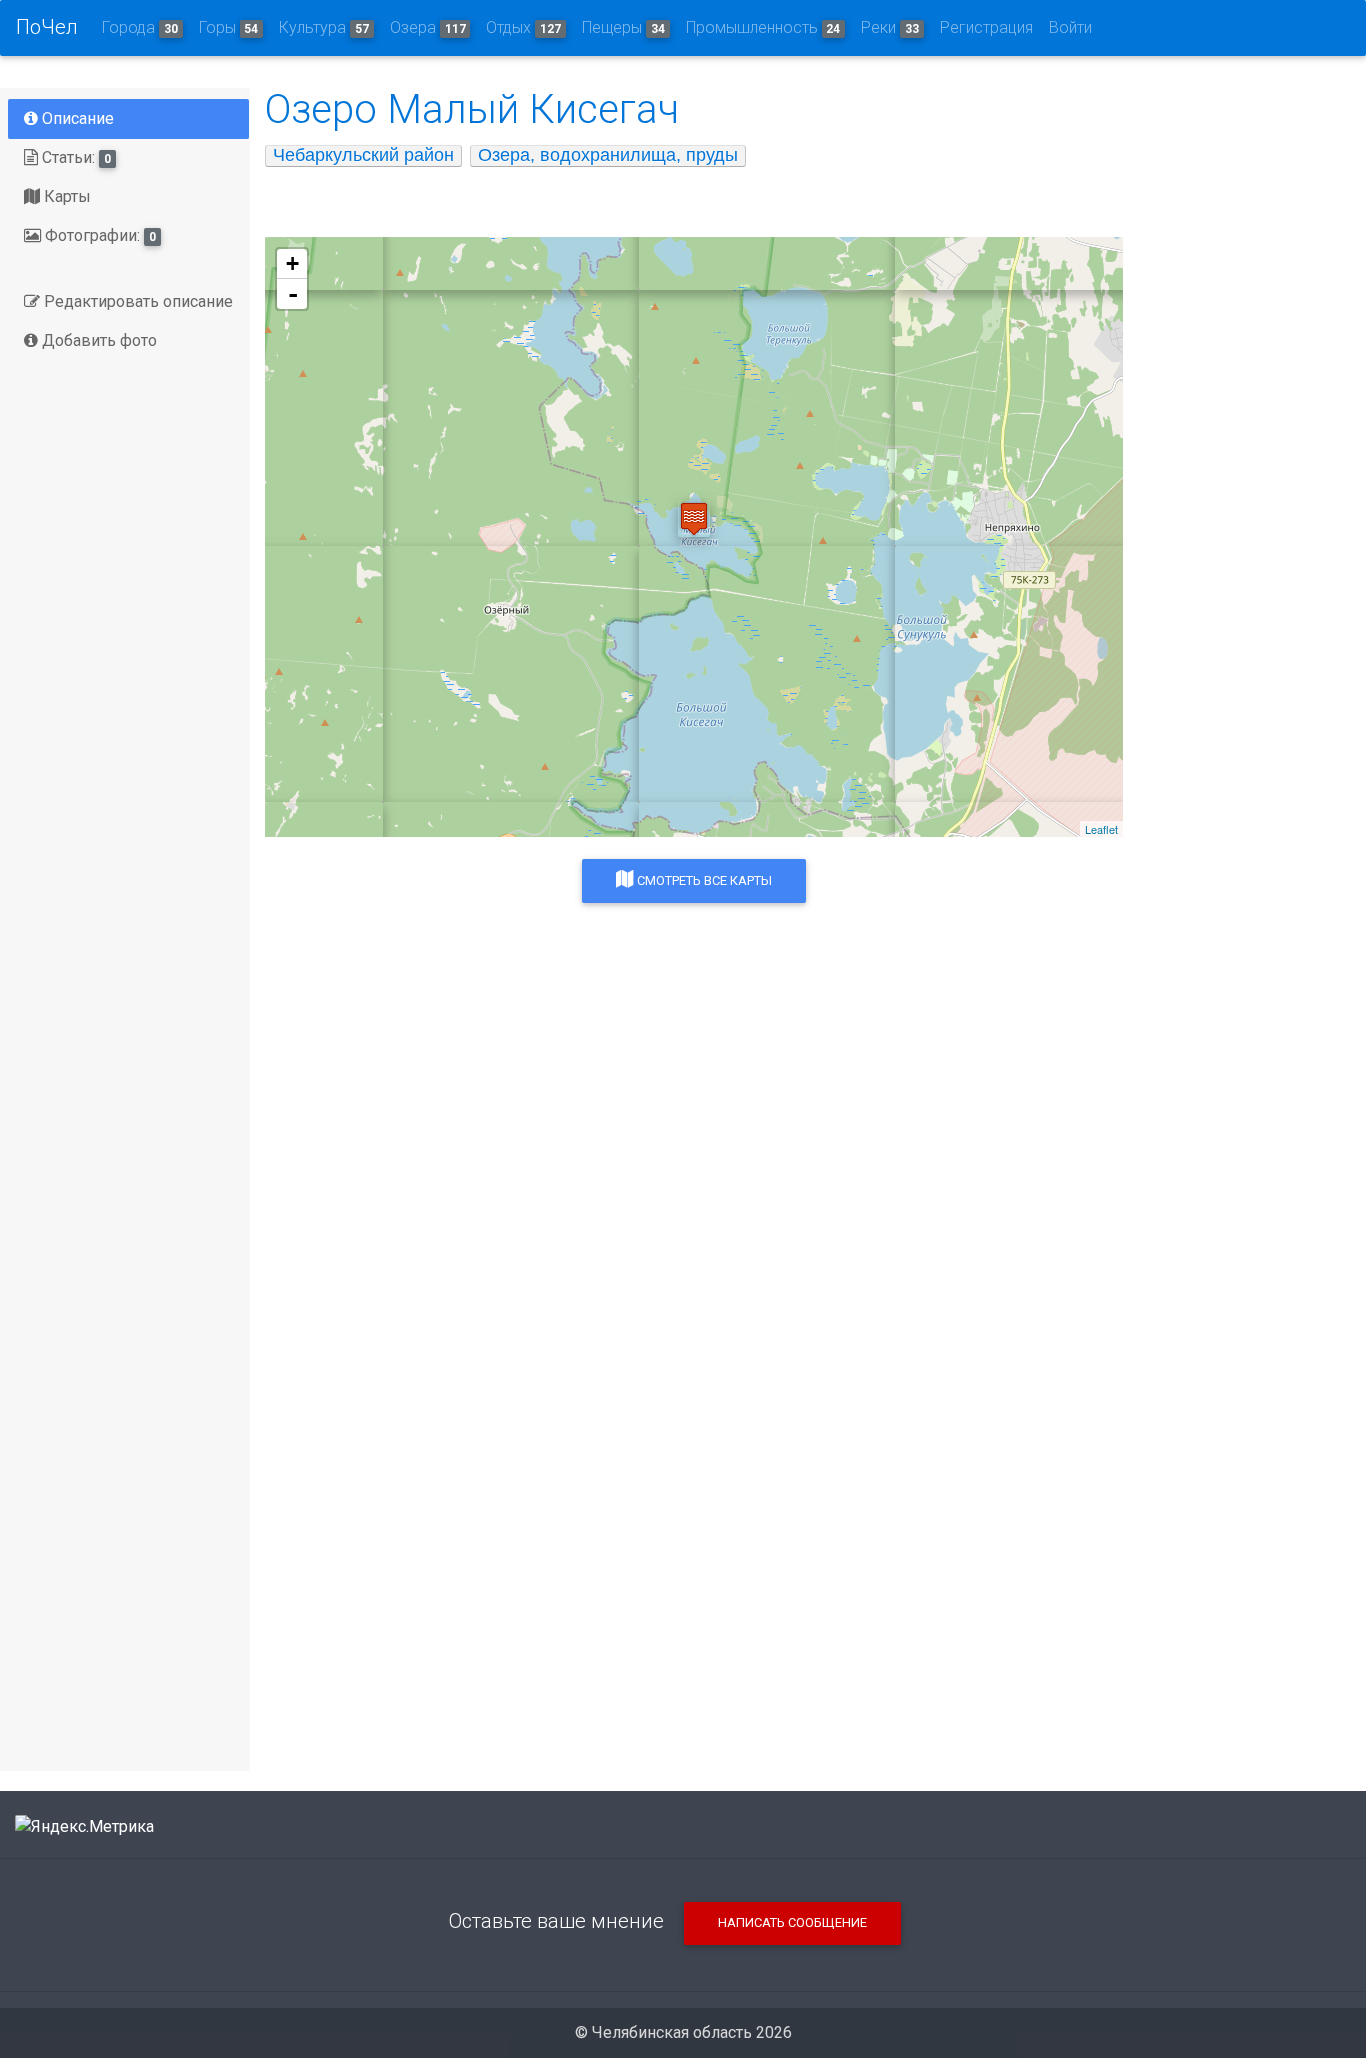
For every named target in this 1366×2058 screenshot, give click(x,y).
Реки (890, 27)
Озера (428, 27)
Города (140, 27)
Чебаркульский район (363, 155)
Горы (229, 27)
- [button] (293, 294)
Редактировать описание (136, 301)
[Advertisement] (694, 1244)
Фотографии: (98, 235)
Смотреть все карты (703, 880)
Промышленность (763, 27)
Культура (324, 27)
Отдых (523, 27)
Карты (65, 196)
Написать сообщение (792, 1922)
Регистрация (986, 27)
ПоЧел (47, 27)
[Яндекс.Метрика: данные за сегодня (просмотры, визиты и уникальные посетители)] (84, 1827)
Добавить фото (97, 340)
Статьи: (74, 157)
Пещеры (623, 27)
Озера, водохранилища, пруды (608, 155)
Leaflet (1101, 829)
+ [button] (292, 263)
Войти (1070, 27)
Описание (76, 118)
